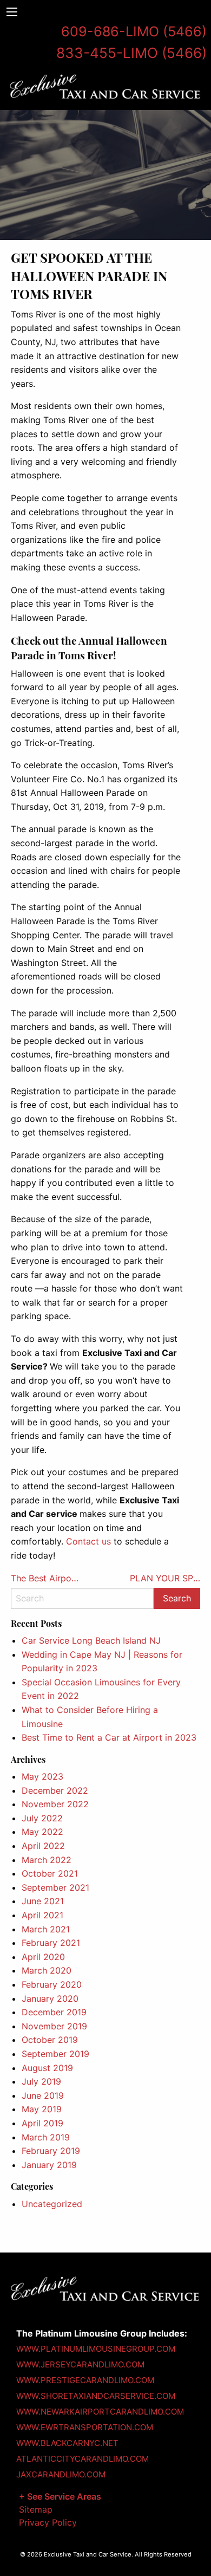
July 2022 (42, 1818)
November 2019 (54, 2026)
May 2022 (42, 1832)
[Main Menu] (12, 12)
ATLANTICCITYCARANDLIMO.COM (83, 2459)
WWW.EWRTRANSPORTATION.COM (85, 2427)
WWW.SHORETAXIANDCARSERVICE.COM (96, 2396)
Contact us (88, 1541)
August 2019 (47, 2068)
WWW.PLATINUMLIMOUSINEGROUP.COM (96, 2349)
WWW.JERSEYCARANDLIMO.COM (80, 2364)
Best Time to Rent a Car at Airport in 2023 (109, 1737)
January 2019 (49, 2165)
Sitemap (36, 2509)
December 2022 (55, 1790)
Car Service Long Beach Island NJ (91, 1640)
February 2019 (51, 2151)
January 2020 (50, 1998)
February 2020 (52, 1984)
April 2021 (42, 1915)
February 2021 (51, 1943)
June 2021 (43, 1901)
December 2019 (54, 2012)
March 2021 (46, 1929)
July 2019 (41, 2081)
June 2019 (43, 2095)
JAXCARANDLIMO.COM (61, 2474)
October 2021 (50, 1873)
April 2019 (42, 2123)
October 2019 (50, 2040)
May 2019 (42, 2109)
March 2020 (47, 1970)
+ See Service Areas (60, 2496)
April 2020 (43, 1957)
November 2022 (55, 1804)
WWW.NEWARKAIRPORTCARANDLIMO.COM (100, 2412)
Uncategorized (52, 2204)
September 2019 (55, 2054)
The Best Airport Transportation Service (46, 1578)
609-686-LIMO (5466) (134, 31)
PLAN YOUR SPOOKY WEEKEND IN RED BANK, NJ (165, 1578)
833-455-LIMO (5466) (131, 53)
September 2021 (55, 1887)
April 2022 (43, 1846)
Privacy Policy (48, 2522)
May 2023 (42, 1776)
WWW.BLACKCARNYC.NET (67, 2443)
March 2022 (47, 1860)
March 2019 (46, 2137)
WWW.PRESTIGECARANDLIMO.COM (85, 2380)
